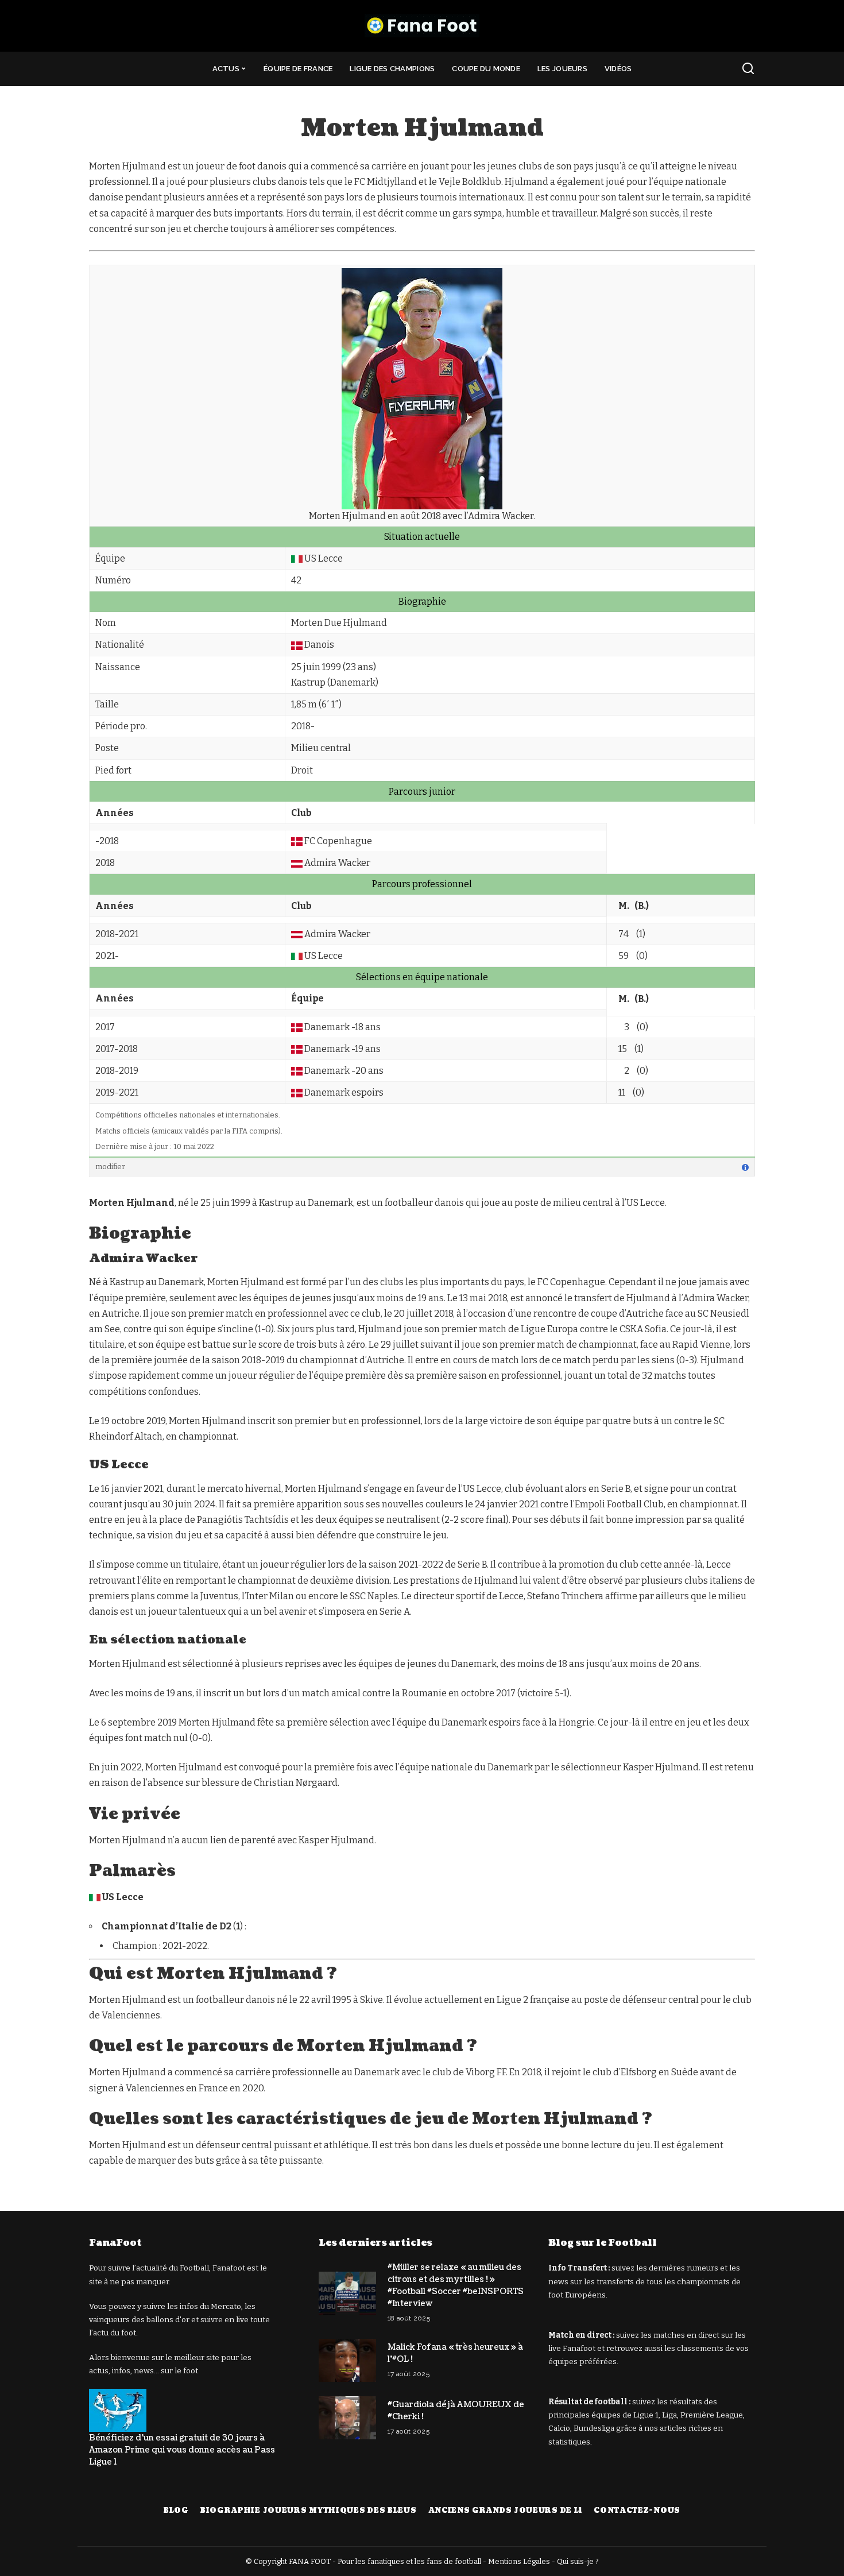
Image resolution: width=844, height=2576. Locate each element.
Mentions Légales (519, 2561)
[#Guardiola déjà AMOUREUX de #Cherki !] (347, 2418)
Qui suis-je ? (578, 2561)
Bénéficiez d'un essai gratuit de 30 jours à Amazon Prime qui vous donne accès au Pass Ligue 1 (182, 2450)
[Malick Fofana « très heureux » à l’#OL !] (347, 2360)
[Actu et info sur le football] (422, 26)
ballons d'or (168, 2320)
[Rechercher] (748, 69)
